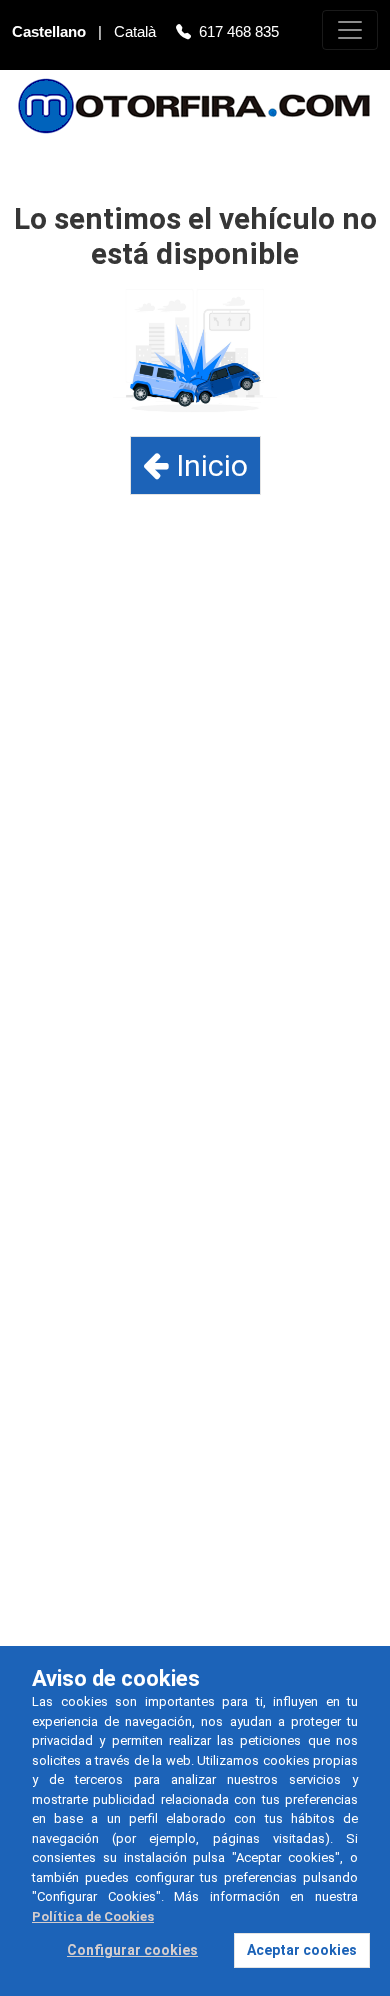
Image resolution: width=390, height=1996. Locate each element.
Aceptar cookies (302, 1950)
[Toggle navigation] (350, 30)
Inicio (208, 465)
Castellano (51, 31)
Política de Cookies (93, 1916)
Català (137, 31)
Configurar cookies (132, 1950)
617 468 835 (239, 31)
